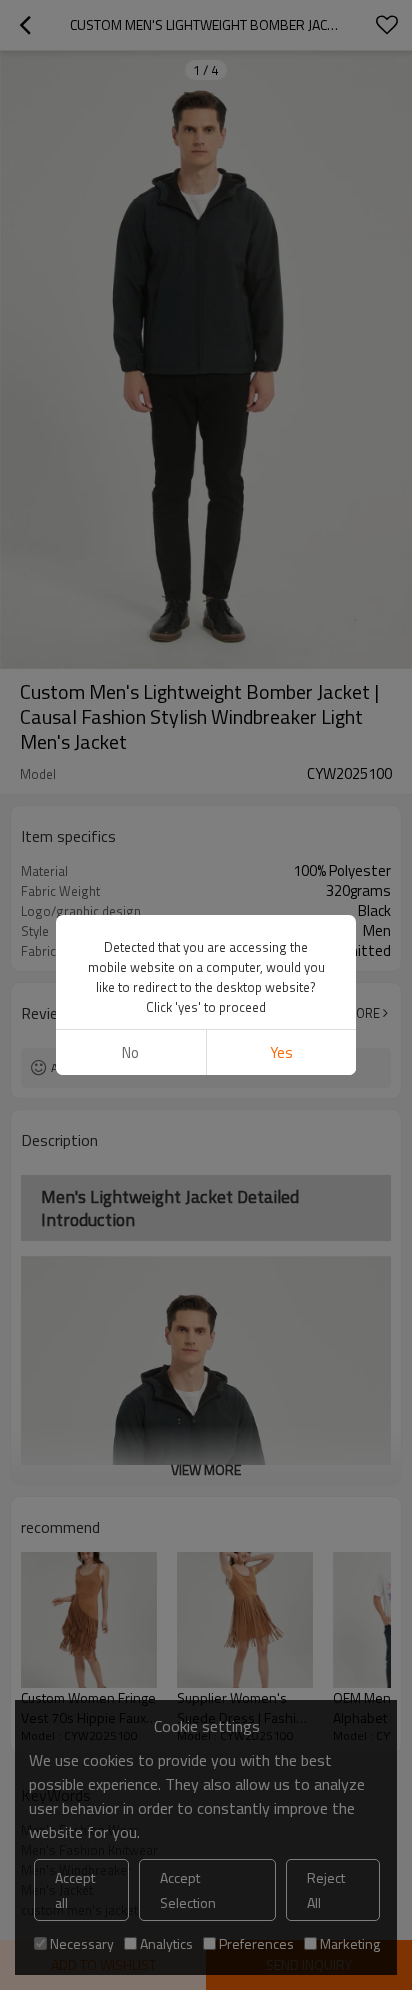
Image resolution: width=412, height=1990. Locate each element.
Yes (281, 1052)
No (130, 1052)
